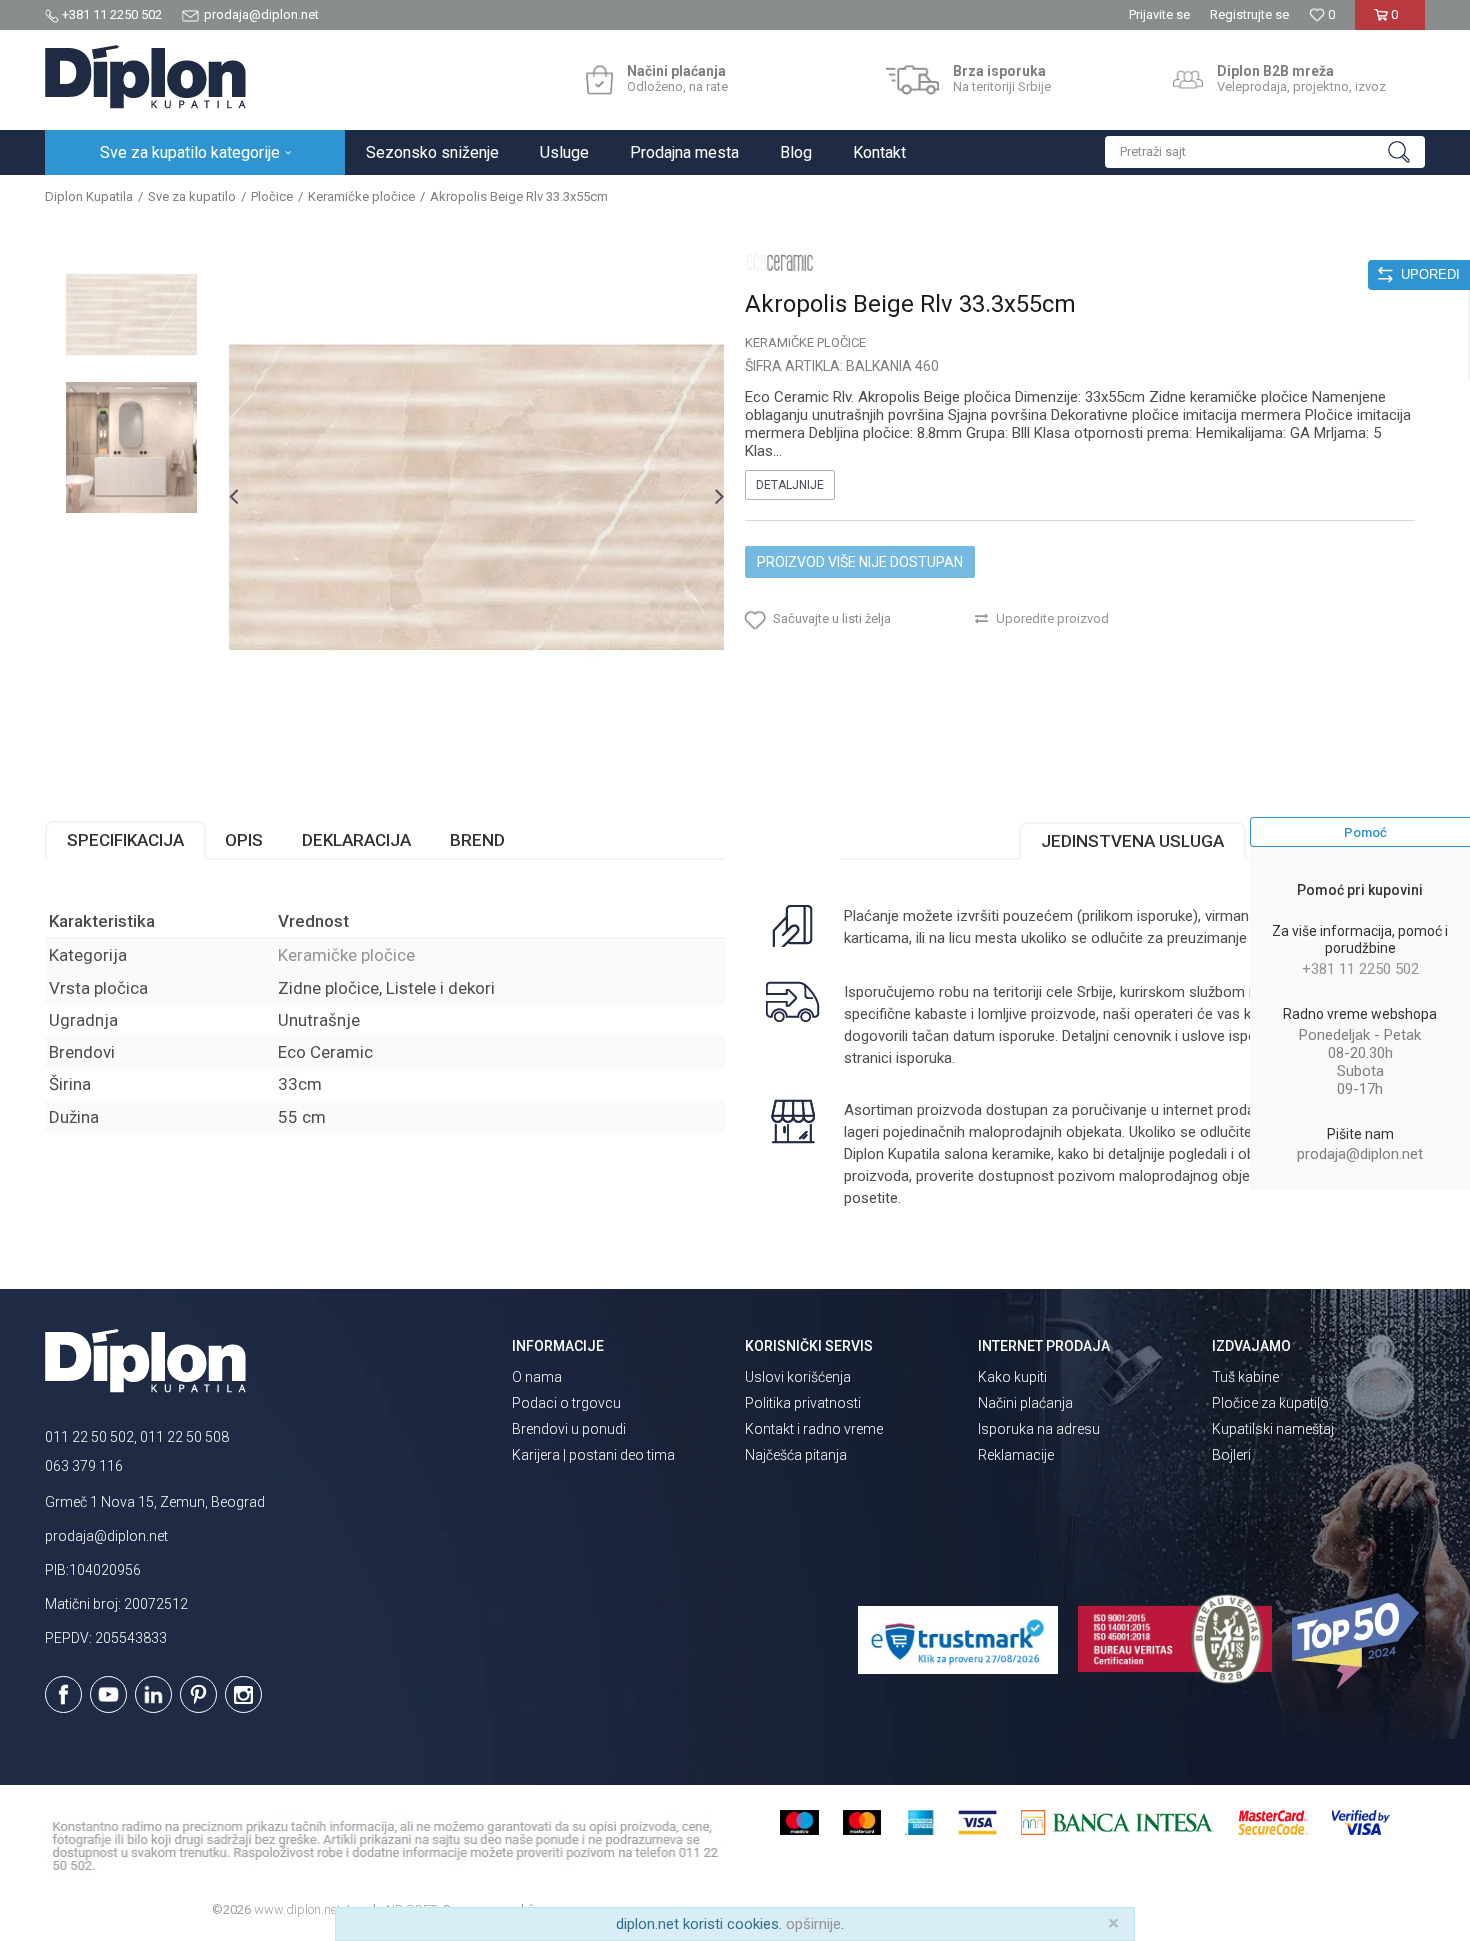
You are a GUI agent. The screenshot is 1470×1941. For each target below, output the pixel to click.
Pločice (272, 196)
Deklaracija (356, 840)
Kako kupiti (1012, 1377)
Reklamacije (1016, 1455)
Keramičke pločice (361, 196)
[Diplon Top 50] (1358, 1641)
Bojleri (1231, 1455)
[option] (131, 314)
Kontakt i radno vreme (814, 1429)
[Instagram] (243, 1694)
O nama (537, 1377)
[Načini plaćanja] (599, 80)
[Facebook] (63, 1694)
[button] (1265, 152)
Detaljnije (790, 485)
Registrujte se (1249, 14)
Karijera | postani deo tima (593, 1455)
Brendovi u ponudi (569, 1429)
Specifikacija (125, 840)
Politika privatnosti (803, 1403)
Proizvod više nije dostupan (860, 562)
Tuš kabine (1245, 1377)
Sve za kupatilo (192, 196)
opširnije (813, 1924)
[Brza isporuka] (912, 80)
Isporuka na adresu (1039, 1429)
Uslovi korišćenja (798, 1377)
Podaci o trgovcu (566, 1403)
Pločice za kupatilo (1270, 1403)
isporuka (924, 1058)
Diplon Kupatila (89, 196)
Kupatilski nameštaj (1273, 1429)
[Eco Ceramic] (780, 262)
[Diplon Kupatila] (145, 77)
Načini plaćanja (1025, 1403)
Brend (477, 840)
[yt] (108, 1694)
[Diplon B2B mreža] (1188, 80)
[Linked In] (153, 1694)
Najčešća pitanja (796, 1455)
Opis (244, 840)
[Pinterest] (198, 1694)
